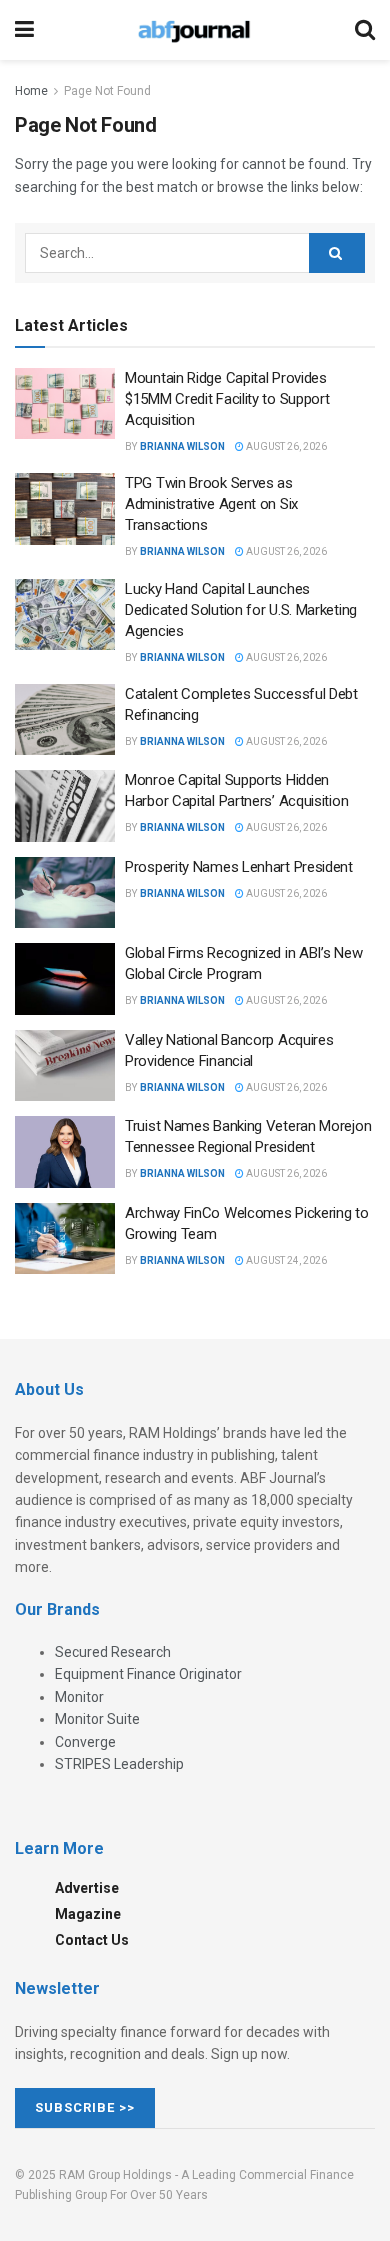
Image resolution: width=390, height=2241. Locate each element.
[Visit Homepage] (194, 30)
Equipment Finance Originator (148, 1674)
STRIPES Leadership (119, 1764)
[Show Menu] (24, 30)
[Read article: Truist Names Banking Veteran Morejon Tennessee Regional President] (65, 1152)
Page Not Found (107, 91)
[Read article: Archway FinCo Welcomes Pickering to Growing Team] (65, 1239)
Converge (85, 1742)
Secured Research (113, 1652)
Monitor (79, 1697)
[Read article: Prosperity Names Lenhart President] (65, 893)
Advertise (87, 1888)
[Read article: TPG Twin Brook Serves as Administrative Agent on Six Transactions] (65, 509)
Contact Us (92, 1940)
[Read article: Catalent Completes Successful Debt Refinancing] (65, 720)
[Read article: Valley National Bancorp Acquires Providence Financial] (65, 1066)
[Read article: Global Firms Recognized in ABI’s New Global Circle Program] (65, 979)
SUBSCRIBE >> (85, 2107)
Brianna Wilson (182, 446)
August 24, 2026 (285, 1260)
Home (31, 91)
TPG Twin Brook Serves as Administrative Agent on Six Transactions (211, 504)
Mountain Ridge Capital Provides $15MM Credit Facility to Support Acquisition (227, 399)
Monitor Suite (97, 1719)
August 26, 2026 (285, 446)
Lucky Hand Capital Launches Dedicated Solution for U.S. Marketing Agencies (241, 610)
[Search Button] (365, 30)
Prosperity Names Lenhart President (239, 867)
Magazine (88, 1914)
